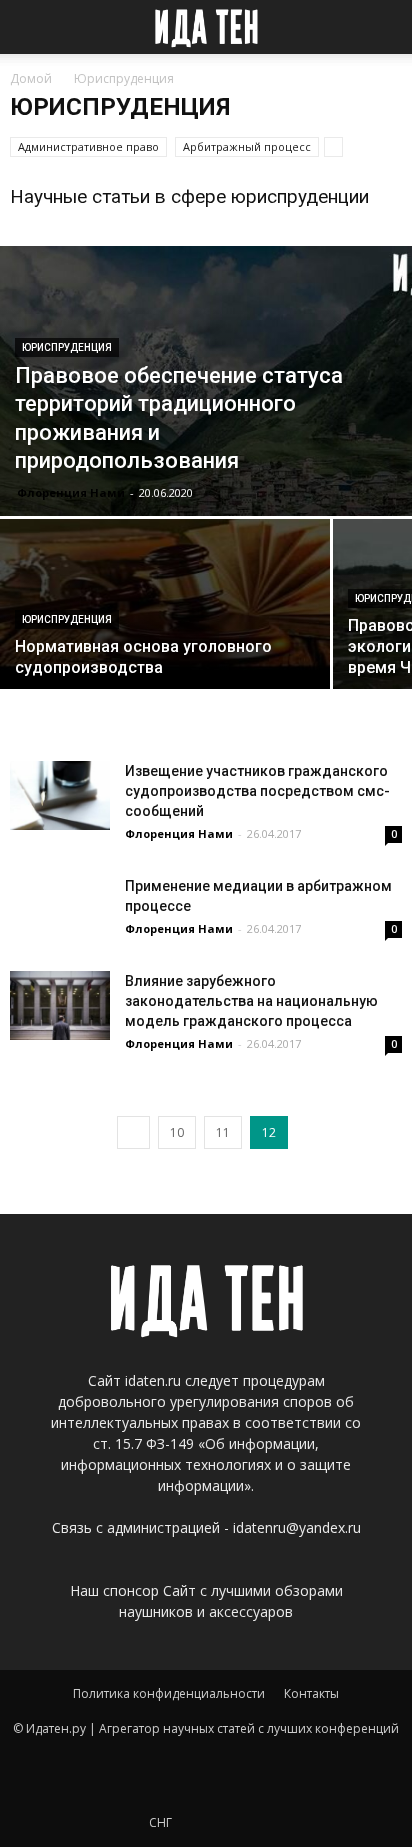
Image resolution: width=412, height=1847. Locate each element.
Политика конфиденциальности (169, 1693)
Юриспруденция (67, 347)
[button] (384, 27)
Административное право (88, 146)
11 (223, 1132)
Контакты (311, 1693)
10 (177, 1132)
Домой (31, 78)
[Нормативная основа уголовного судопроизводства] (165, 604)
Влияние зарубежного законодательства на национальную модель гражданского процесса (251, 1001)
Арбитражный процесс (247, 146)
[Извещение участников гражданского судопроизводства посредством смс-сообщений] (60, 795)
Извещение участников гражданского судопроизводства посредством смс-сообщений (257, 791)
